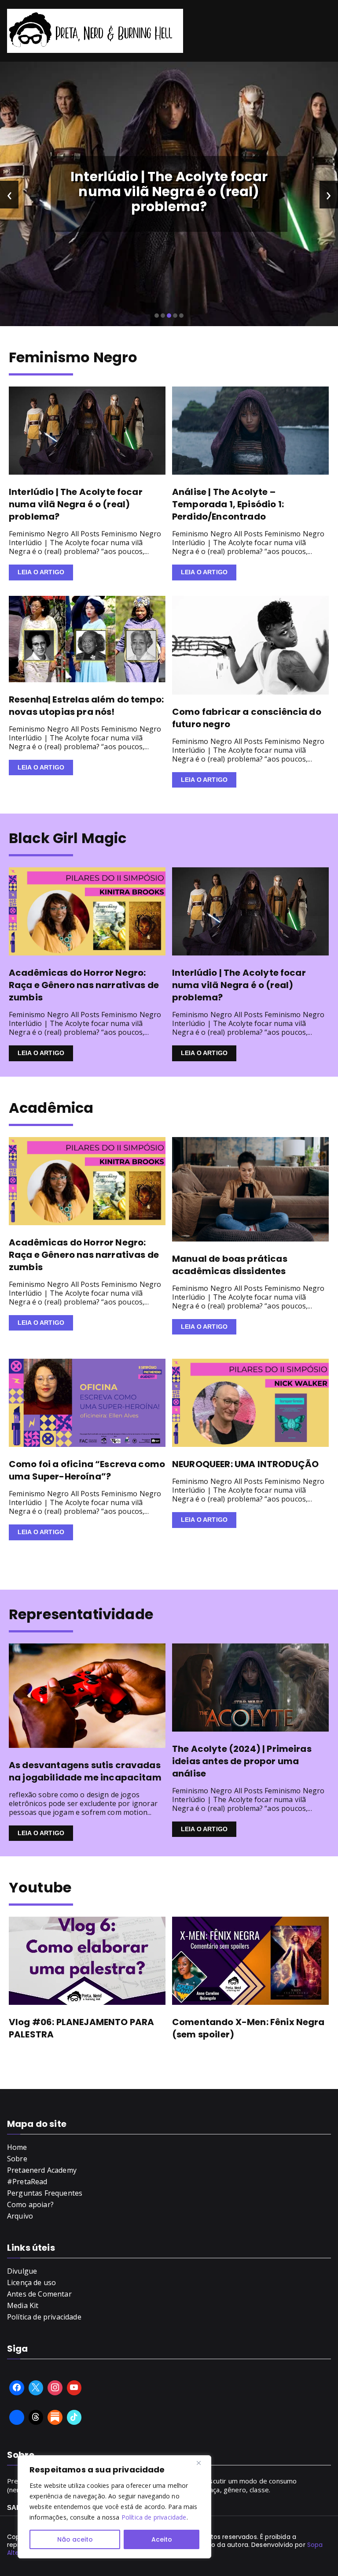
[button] (157, 316)
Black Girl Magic (68, 838)
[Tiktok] (74, 2417)
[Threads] (36, 2417)
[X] (36, 2388)
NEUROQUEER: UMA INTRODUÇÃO (245, 1464)
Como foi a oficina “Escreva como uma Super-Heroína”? (87, 1470)
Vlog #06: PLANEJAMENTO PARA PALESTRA (81, 2028)
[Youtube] (74, 2388)
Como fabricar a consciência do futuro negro (247, 718)
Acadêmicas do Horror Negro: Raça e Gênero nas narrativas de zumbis (84, 985)
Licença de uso (31, 2282)
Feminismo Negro (73, 357)
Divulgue (22, 2271)
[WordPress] (55, 2417)
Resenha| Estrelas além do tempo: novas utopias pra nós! (86, 706)
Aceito (162, 2539)
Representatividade (81, 1614)
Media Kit (23, 2305)
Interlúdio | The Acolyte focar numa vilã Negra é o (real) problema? (169, 191)
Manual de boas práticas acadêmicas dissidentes (230, 1265)
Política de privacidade (154, 2517)
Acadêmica (51, 1108)
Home (17, 2147)
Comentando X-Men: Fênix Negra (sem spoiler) (248, 2028)
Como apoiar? (30, 2204)
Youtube (40, 1887)
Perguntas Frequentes (45, 2193)
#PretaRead (27, 2182)
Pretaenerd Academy (42, 2170)
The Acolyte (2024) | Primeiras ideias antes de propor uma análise (242, 1761)
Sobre (17, 2159)
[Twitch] (17, 2417)
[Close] (202, 2463)
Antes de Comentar (39, 2294)
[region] (114, 2507)
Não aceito (75, 2539)
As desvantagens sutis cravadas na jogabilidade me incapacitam (85, 1771)
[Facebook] (17, 2388)
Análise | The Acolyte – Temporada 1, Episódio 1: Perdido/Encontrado (228, 504)
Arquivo (20, 2216)
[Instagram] (55, 2388)
